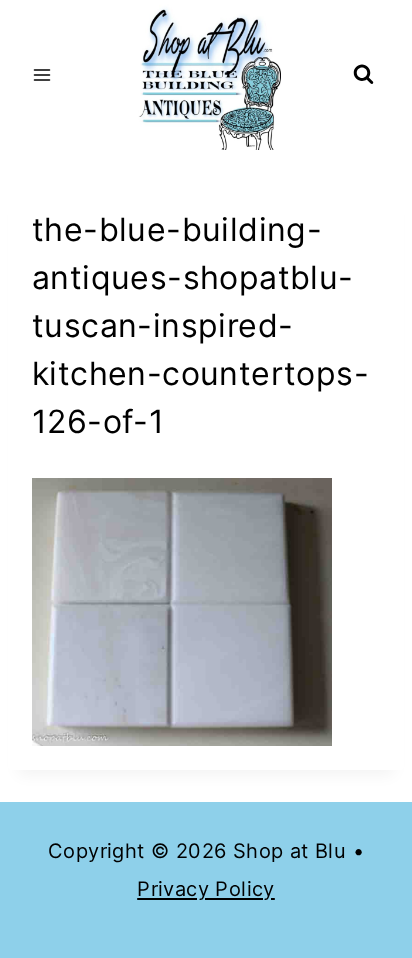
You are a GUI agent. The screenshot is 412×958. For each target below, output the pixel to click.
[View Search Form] (363, 75)
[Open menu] (42, 74)
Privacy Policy (206, 889)
